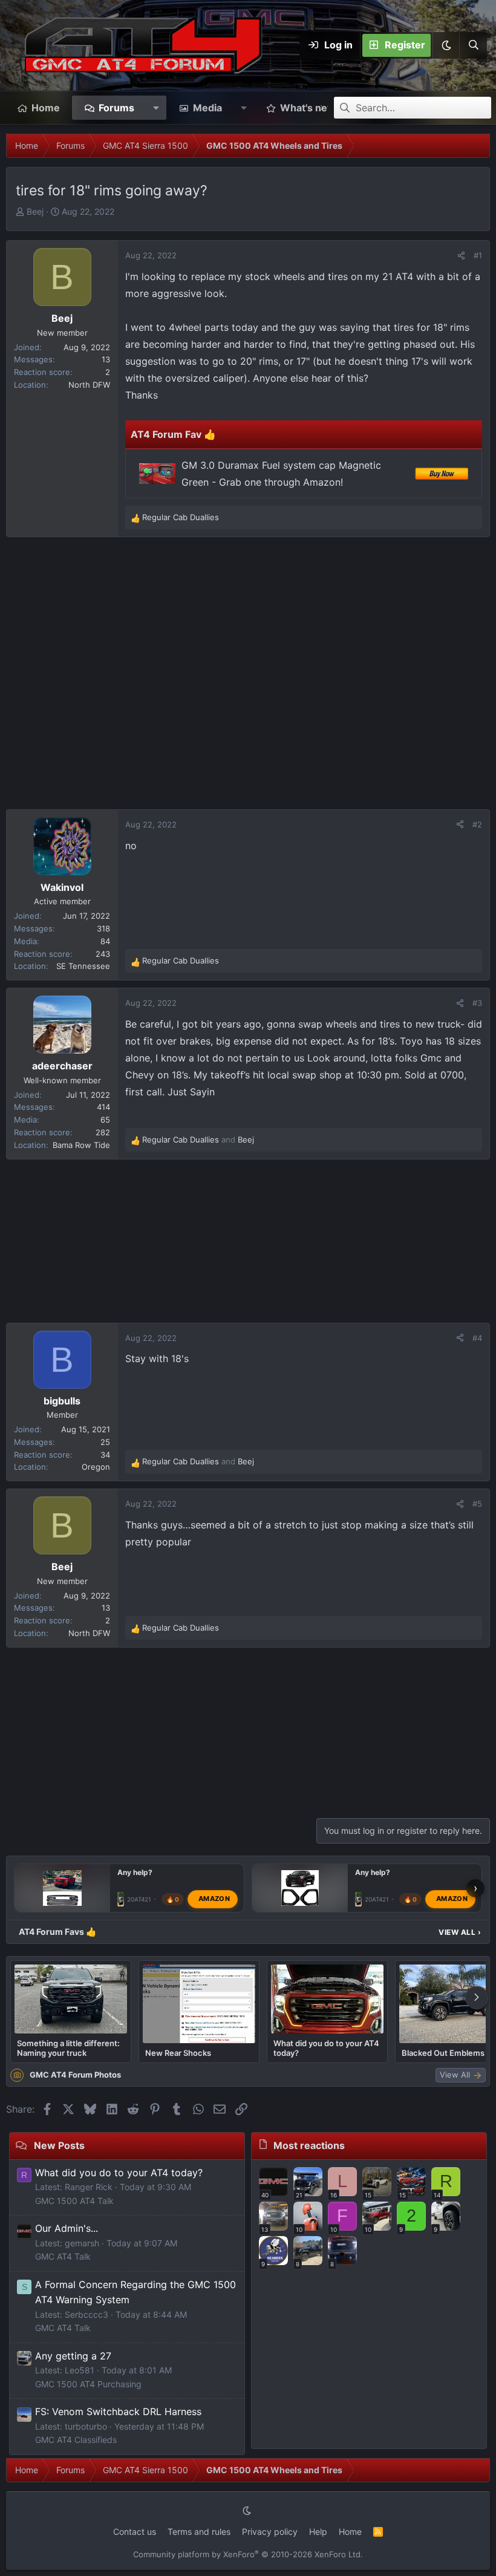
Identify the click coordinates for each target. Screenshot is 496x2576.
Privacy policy (270, 2532)
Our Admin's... (67, 2228)
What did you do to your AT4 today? (326, 2048)
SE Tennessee (83, 966)
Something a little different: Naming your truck (68, 2048)
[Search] (473, 45)
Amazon (214, 1899)
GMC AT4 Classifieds (76, 2440)
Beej (35, 211)
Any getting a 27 (73, 2356)
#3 (477, 1003)
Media (207, 108)
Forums (116, 108)
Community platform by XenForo (248, 2554)
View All (460, 1932)
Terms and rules (199, 2532)
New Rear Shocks (178, 2053)
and (198, 1140)
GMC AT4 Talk (63, 2256)
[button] (446, 45)
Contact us (135, 2532)
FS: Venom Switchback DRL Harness (118, 2411)
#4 (477, 1338)
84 (105, 941)
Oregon (96, 1467)
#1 (478, 255)
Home (46, 108)
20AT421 (139, 1899)
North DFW (89, 385)
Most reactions (309, 2145)
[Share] (461, 256)
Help (318, 2532)
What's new (308, 108)
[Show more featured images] (477, 1998)
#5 (477, 1504)
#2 (477, 824)
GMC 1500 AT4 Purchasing (88, 2384)
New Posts (59, 2145)
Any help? (135, 1872)
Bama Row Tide (81, 1145)
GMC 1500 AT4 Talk (74, 2201)
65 (105, 1120)
